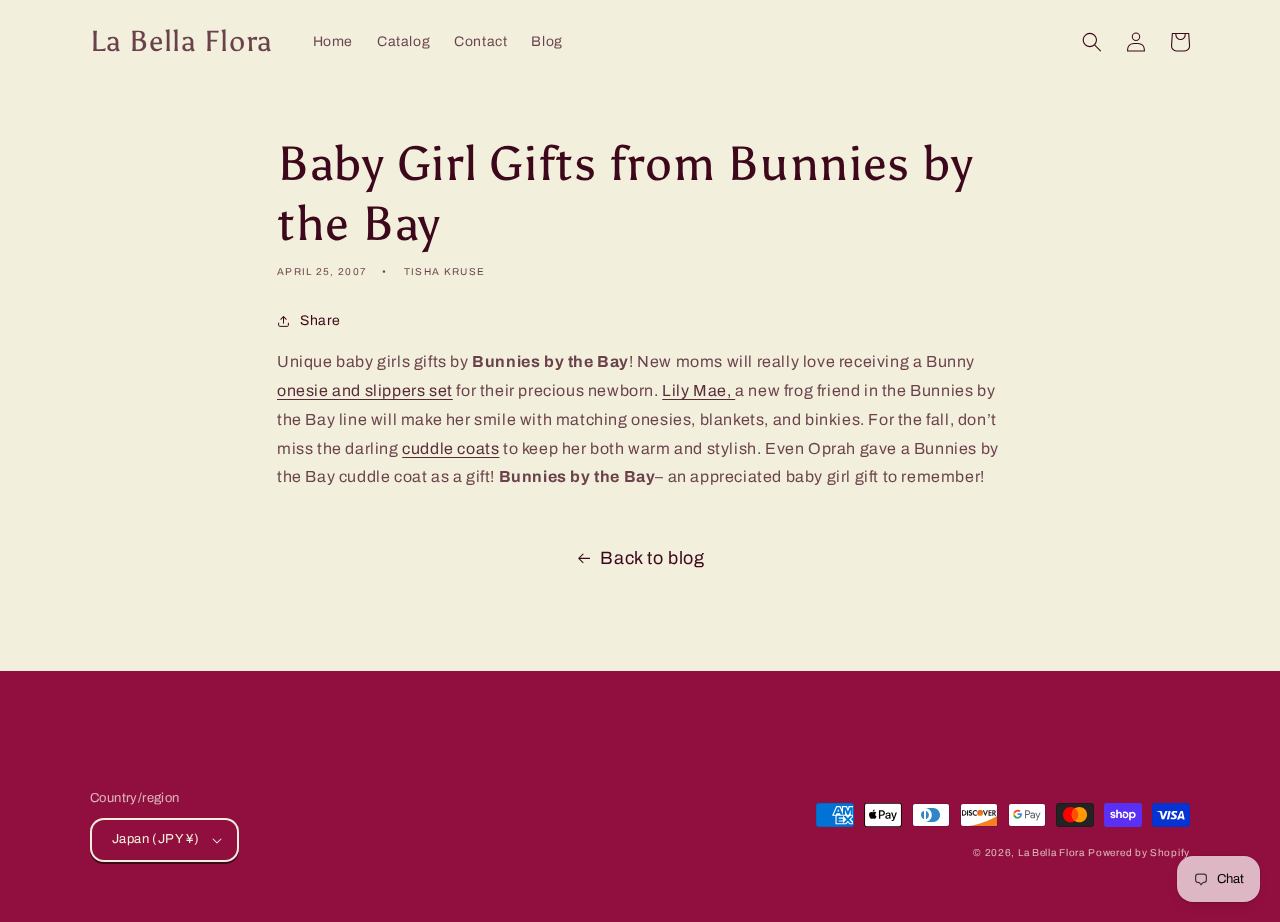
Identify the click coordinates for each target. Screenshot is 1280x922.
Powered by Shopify (1139, 852)
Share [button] (320, 320)
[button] (1092, 42)
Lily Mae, (698, 390)
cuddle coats (450, 448)
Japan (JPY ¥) (155, 839)
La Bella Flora (1051, 852)
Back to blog (652, 558)
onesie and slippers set (365, 390)
